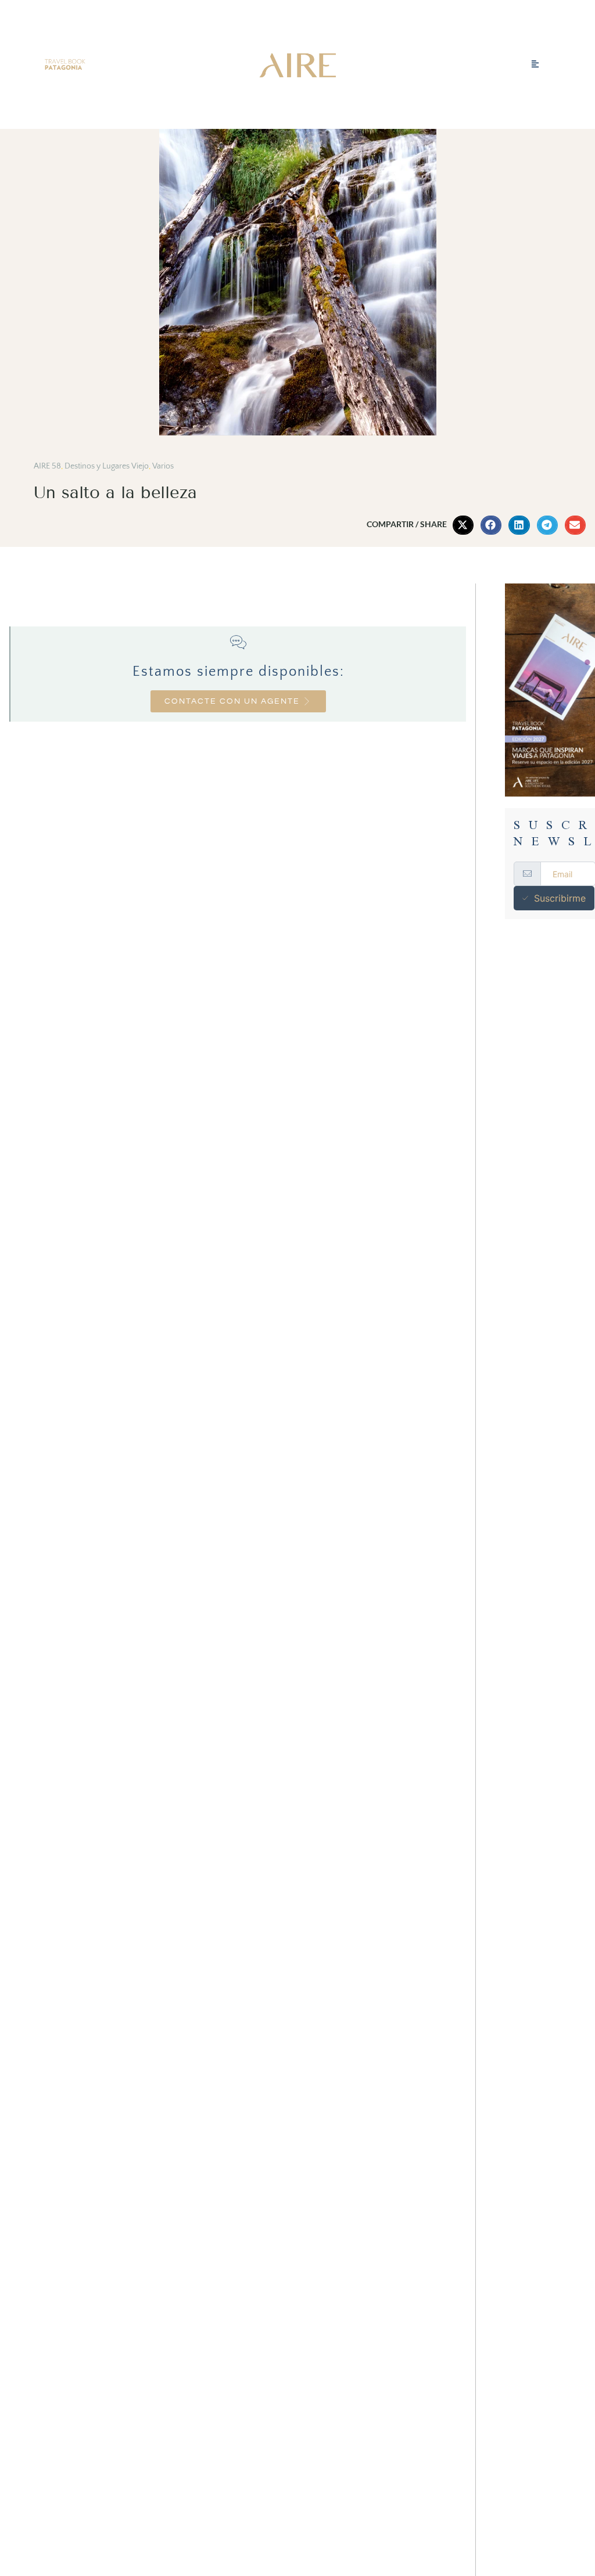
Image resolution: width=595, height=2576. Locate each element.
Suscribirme (560, 898)
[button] (463, 525)
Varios (163, 466)
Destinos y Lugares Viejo (107, 466)
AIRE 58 (47, 466)
